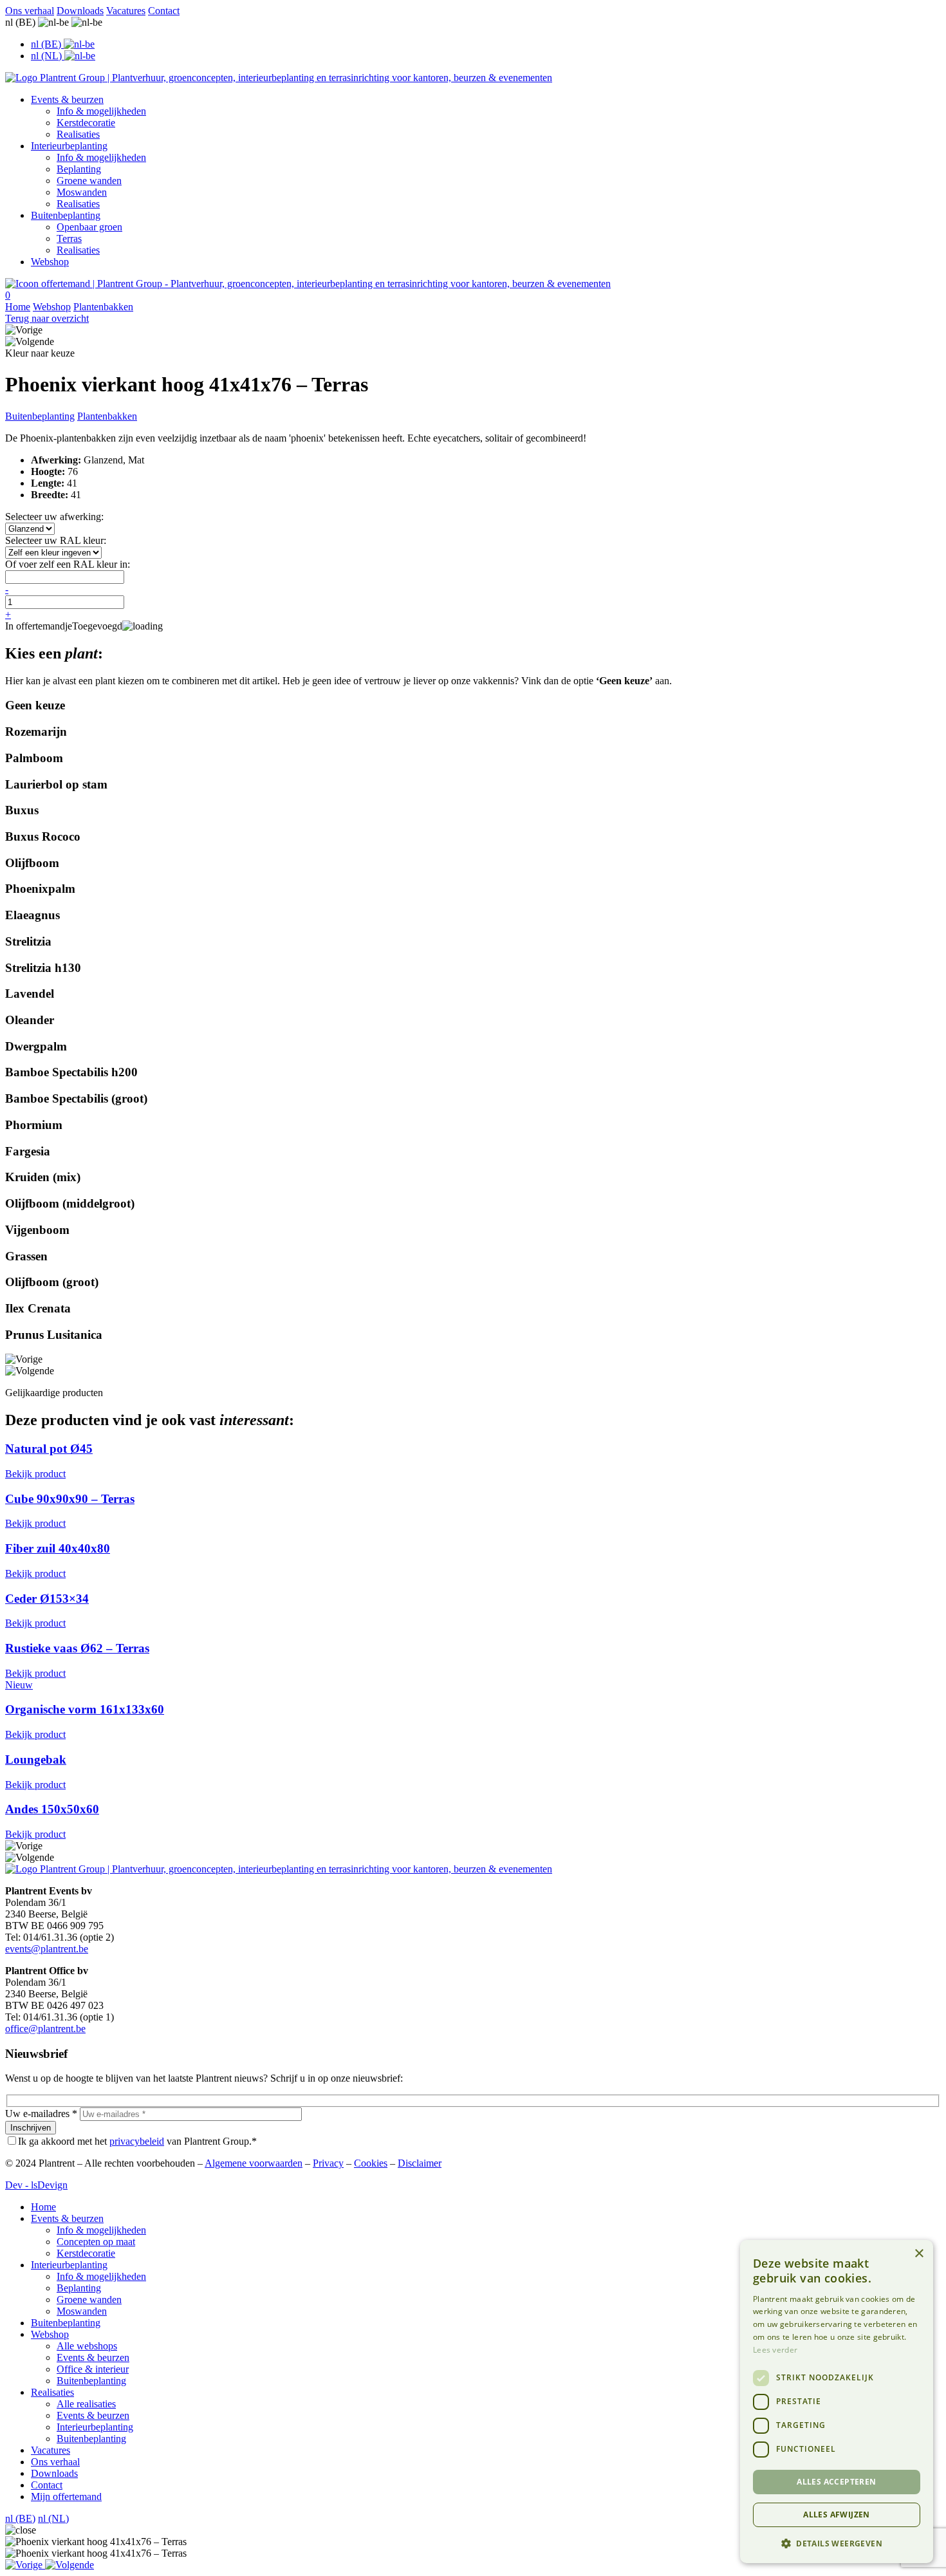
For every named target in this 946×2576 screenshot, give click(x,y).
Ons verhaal (30, 11)
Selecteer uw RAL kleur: (56, 540)
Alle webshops (87, 2346)
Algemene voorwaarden (254, 2163)
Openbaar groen (89, 227)
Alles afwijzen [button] (837, 2515)
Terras (69, 238)
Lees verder (775, 2350)
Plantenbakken (103, 307)
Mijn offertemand (66, 2497)
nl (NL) (53, 2518)
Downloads (80, 11)
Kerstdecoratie (86, 123)
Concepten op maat (96, 2242)
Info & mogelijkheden (101, 111)
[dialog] (837, 2402)
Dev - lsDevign (36, 2185)
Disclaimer (420, 2163)
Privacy (328, 2163)
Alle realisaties (86, 2404)
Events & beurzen (67, 99)
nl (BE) (20, 2518)
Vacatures (126, 11)
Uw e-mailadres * (41, 2114)
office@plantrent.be (45, 2029)
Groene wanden (89, 181)
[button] (25, 2565)
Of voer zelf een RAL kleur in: (68, 564)
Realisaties (78, 134)
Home (18, 307)
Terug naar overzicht (47, 318)
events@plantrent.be (47, 1949)
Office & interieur (93, 2369)
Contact (164, 11)
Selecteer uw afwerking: (54, 517)
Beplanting (79, 169)
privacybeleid (137, 2141)
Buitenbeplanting (66, 215)
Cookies (371, 2163)
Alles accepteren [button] (836, 2482)
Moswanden (82, 192)
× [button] (919, 2254)
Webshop (50, 262)
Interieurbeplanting (69, 146)
